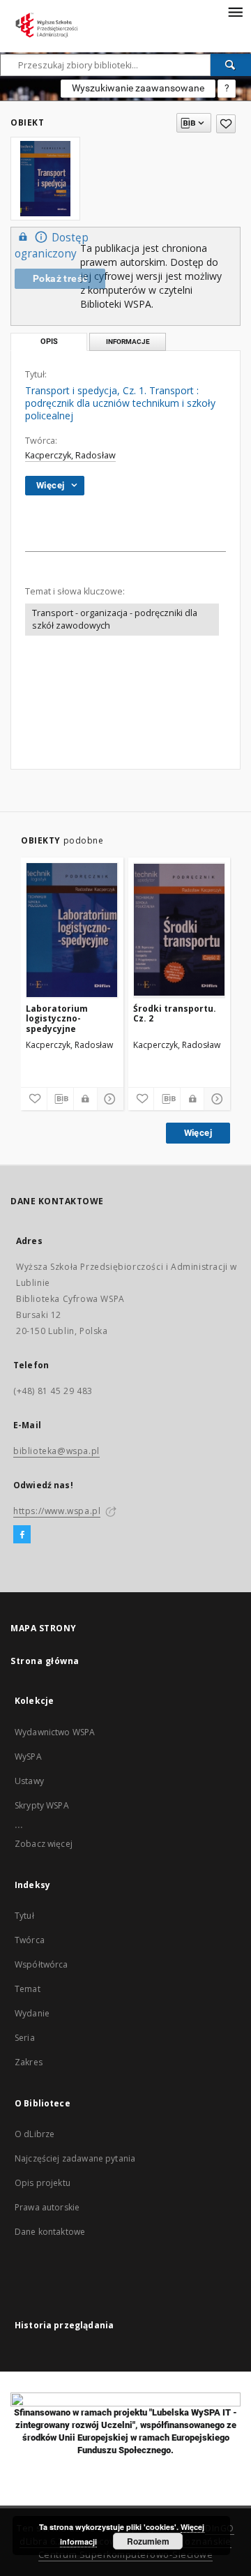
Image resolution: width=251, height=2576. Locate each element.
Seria (25, 2038)
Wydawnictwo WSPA (55, 1732)
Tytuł (24, 1916)
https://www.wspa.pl (57, 1511)
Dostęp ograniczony (52, 246)
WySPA (28, 1757)
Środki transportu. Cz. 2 (175, 1013)
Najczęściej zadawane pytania (75, 2158)
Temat (28, 1989)
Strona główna (45, 1661)
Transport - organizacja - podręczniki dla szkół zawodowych (115, 619)
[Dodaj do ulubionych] (226, 124)
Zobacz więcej (44, 1844)
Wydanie (32, 2013)
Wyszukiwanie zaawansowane (138, 88)
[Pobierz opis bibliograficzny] (60, 1099)
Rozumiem (148, 2541)
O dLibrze (35, 2134)
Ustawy (29, 1781)
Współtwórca (41, 1964)
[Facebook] (22, 1535)
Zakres (29, 2062)
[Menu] (235, 11)
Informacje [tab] (128, 342)
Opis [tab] (49, 342)
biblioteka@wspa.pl (56, 1451)
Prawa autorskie (47, 2207)
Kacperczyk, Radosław (70, 455)
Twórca (30, 1940)
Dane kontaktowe (50, 2232)
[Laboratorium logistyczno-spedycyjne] (72, 930)
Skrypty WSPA (42, 1805)
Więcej (198, 1133)
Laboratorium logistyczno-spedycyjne (57, 1018)
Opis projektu (43, 2183)
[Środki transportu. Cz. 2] (180, 930)
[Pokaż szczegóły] (108, 1099)
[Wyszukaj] (231, 65)
